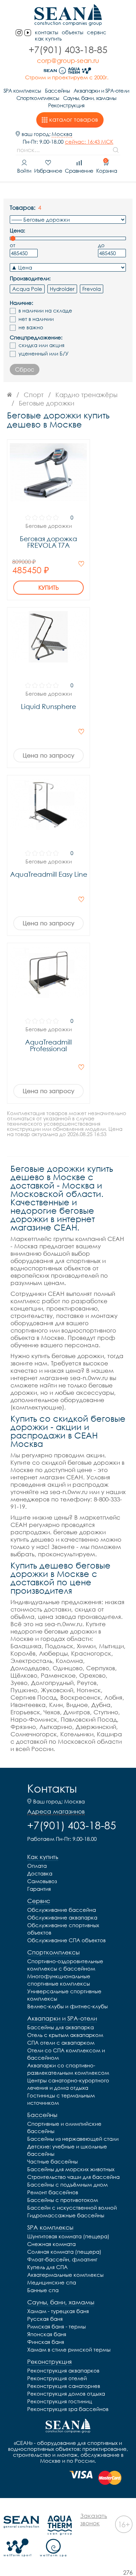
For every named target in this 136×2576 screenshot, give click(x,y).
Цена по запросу (48, 755)
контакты (47, 32)
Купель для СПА (47, 2267)
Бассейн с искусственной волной (72, 2208)
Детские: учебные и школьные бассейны (67, 2150)
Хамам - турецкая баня (58, 2311)
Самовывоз (42, 1881)
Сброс (25, 369)
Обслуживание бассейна (62, 1910)
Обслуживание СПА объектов (66, 1940)
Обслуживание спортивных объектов (63, 1929)
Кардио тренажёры (86, 395)
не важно (31, 327)
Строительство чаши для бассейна (73, 2177)
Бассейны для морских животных (71, 2169)
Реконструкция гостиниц (60, 2401)
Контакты (52, 1788)
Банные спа (43, 2290)
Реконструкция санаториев (64, 2386)
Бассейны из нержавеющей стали (73, 2139)
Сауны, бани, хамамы (90, 98)
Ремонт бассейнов (53, 2192)
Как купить (48, 39)
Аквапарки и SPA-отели (101, 91)
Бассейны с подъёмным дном (67, 2184)
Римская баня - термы (56, 2326)
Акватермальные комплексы (65, 2275)
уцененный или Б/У (44, 354)
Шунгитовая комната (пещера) (68, 2236)
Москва (62, 134)
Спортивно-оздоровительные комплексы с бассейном (65, 1965)
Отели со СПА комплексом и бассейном (66, 2054)
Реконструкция (66, 105)
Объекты (73, 32)
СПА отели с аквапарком (61, 2043)
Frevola (92, 289)
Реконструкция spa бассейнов (68, 2409)
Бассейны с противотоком (63, 2200)
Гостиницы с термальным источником (61, 2099)
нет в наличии (36, 319)
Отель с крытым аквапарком (65, 2035)
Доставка (40, 1873)
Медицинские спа (52, 2282)
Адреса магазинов (56, 1811)
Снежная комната (51, 2244)
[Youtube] (28, 33)
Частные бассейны (52, 2161)
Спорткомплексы (38, 98)
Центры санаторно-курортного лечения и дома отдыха (68, 2084)
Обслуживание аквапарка (62, 1917)
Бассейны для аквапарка (61, 2027)
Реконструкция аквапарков (63, 2370)
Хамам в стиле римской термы (69, 2349)
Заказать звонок (94, 2519)
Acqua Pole (27, 289)
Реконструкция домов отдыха (66, 2394)
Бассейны (57, 91)
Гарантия (39, 1889)
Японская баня (47, 2334)
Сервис (97, 32)
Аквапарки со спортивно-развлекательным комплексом (68, 2069)
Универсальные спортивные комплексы (64, 1995)
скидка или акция (41, 345)
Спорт (34, 395)
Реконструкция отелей (57, 2378)
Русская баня (45, 2319)
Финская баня (46, 2342)
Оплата (37, 1866)
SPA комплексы (22, 91)
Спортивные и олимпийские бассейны (64, 2127)
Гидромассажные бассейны (66, 2215)
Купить (49, 588)
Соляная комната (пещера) (64, 2252)
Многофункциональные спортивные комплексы (59, 1980)
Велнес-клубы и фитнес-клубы (67, 2006)
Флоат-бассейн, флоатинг (62, 2259)
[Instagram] (19, 33)
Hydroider (62, 289)
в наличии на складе (45, 311)
